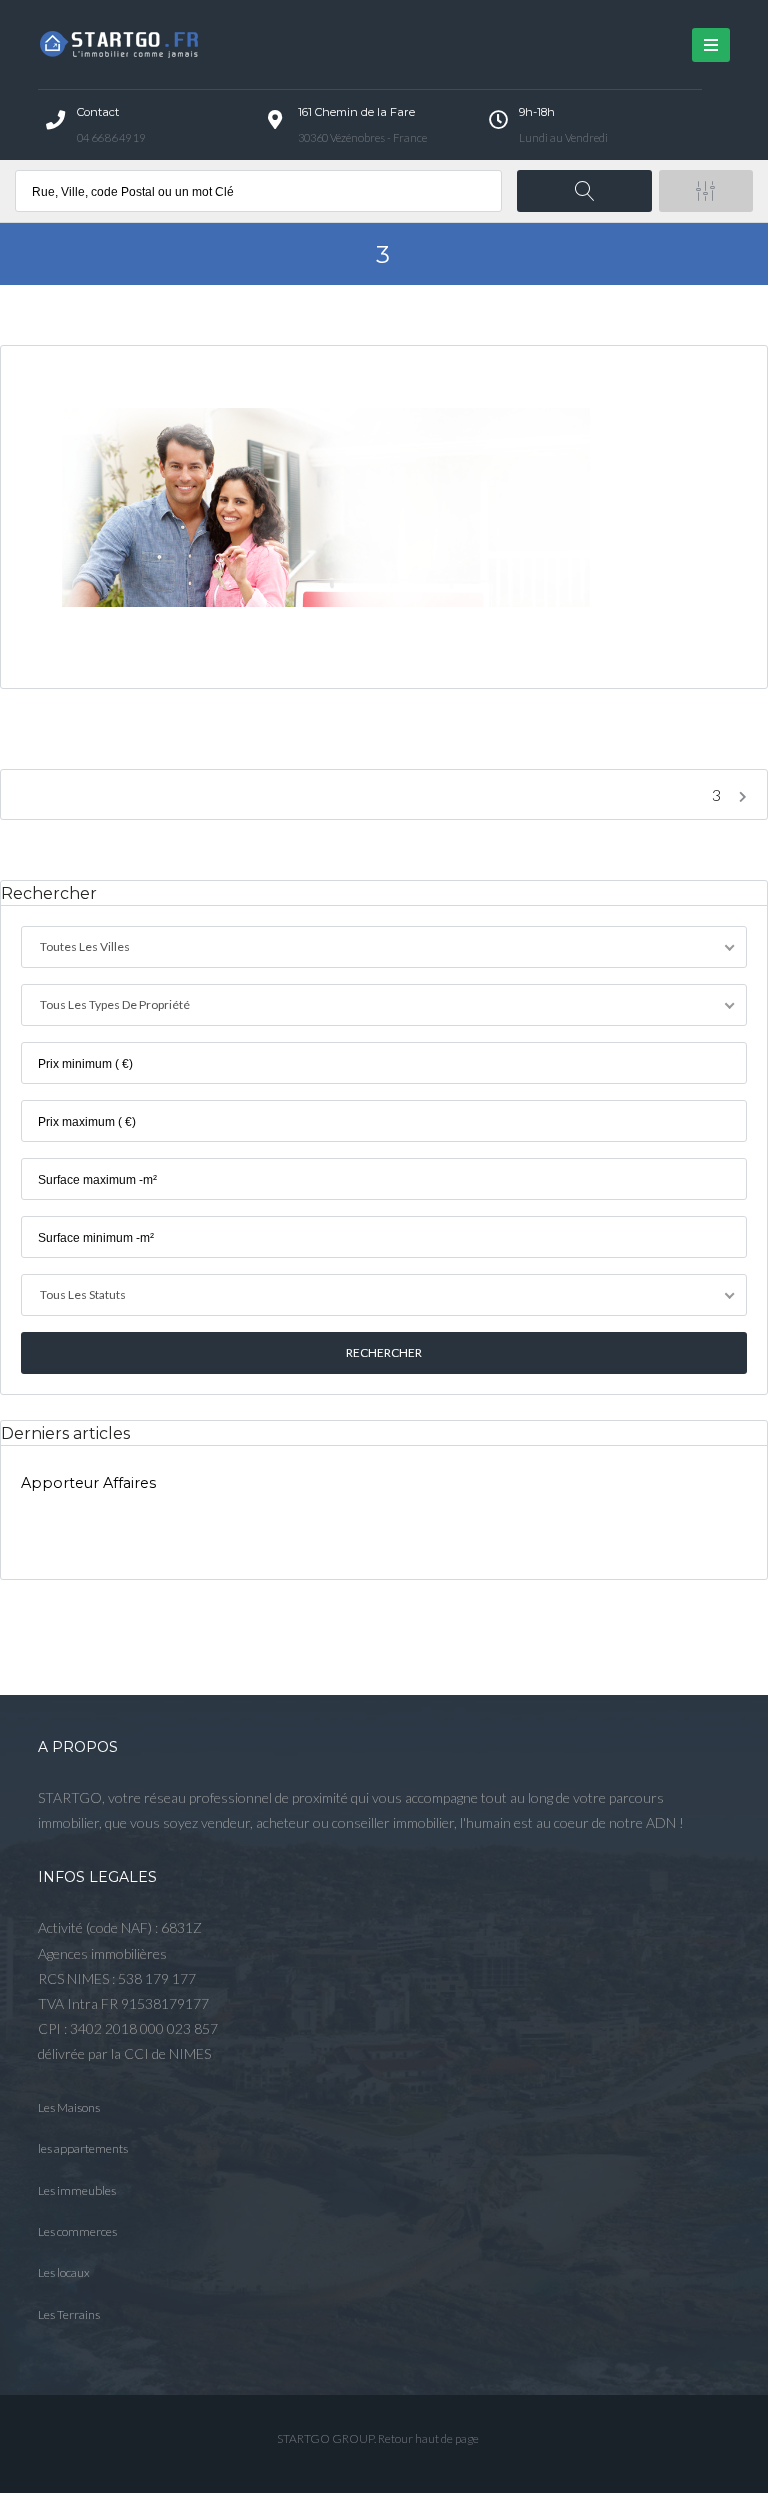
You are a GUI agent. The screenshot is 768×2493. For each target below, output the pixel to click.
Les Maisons (69, 2107)
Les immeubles (77, 2190)
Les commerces (77, 2231)
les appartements (83, 2148)
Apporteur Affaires (88, 1483)
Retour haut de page (428, 2438)
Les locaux (64, 2272)
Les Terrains (69, 2314)
